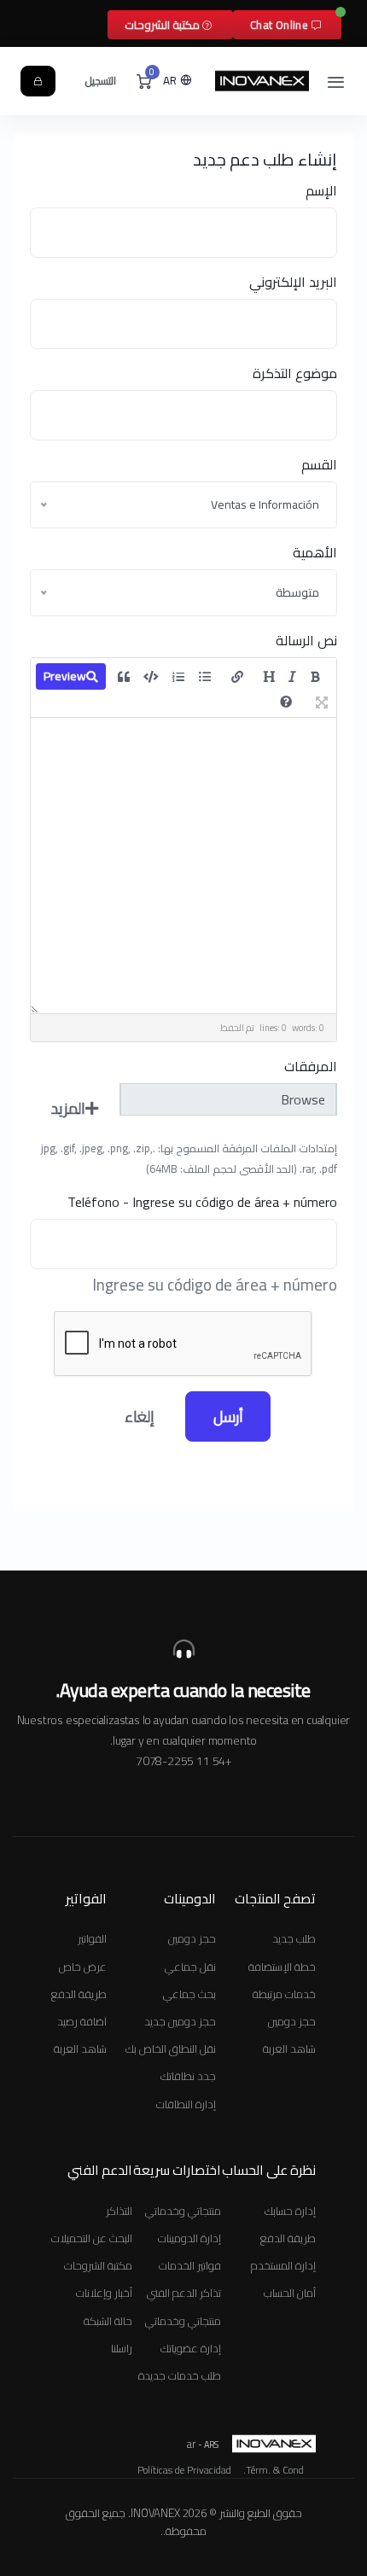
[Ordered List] (178, 677)
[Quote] (124, 677)
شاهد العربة (289, 2049)
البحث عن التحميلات (92, 2238)
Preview (65, 676)
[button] (179, 81)
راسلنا (122, 2348)
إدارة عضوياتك (191, 2348)
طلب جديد (294, 1938)
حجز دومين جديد (180, 2021)
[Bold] (315, 677)
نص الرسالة (306, 640)
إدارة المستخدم (283, 2265)
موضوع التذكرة (295, 373)
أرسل (228, 1416)
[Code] (151, 677)
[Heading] (269, 677)
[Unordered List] (205, 677)
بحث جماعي (189, 1994)
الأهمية (315, 552)
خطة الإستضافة (282, 1967)
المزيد (68, 1108)
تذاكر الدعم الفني (184, 2293)
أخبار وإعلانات (104, 2293)
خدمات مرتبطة (284, 1994)
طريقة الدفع (79, 1994)
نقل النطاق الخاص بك (170, 2049)
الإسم (321, 190)
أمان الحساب (290, 2293)
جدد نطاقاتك (188, 2076)
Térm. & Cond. (274, 2470)
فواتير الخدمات (190, 2265)
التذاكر (119, 2211)
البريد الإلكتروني (293, 282)
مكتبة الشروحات (164, 25)
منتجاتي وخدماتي (183, 2211)
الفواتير (92, 1938)
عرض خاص (83, 1967)
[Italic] (292, 677)
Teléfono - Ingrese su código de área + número (202, 1202)
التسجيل (101, 81)
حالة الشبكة (108, 2321)
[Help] (286, 702)
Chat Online (281, 25)
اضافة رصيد (82, 2021)
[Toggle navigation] (336, 82)
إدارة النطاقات (186, 2104)
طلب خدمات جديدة (180, 2375)
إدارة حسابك (290, 2211)
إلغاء (140, 1416)
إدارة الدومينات (189, 2238)
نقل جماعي (190, 1967)
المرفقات (311, 1066)
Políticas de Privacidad (184, 2470)
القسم (319, 464)
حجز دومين (292, 2021)
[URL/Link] (237, 677)
